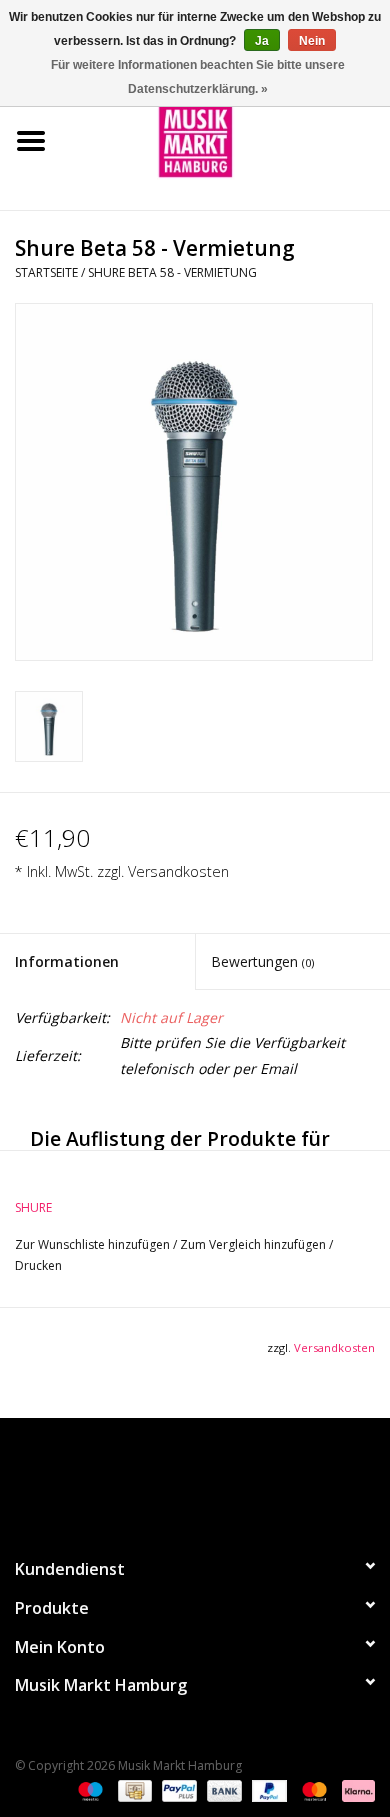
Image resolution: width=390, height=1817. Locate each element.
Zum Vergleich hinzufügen (254, 1244)
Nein (312, 41)
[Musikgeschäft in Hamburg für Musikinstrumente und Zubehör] (226, 139)
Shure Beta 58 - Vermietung (172, 272)
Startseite (46, 272)
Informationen (67, 961)
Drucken (38, 1265)
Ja (262, 41)
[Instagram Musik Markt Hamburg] (213, 1479)
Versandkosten (178, 871)
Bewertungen (262, 961)
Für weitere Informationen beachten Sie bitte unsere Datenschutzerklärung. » (198, 77)
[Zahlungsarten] (88, 1789)
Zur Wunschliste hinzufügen (94, 1244)
